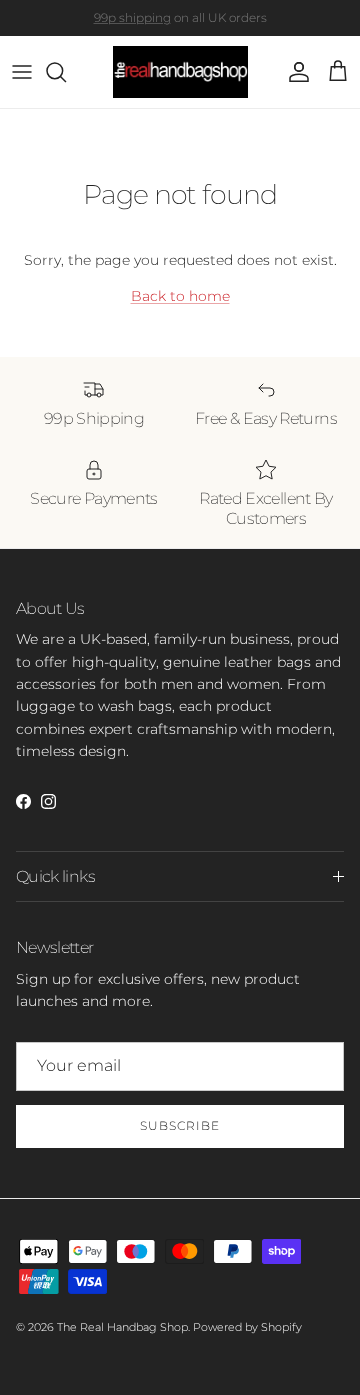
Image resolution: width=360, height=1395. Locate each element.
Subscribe (180, 1125)
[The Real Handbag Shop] (180, 72)
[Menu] (22, 72)
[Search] (66, 72)
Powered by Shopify (247, 1327)
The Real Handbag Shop (122, 1327)
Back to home (180, 296)
